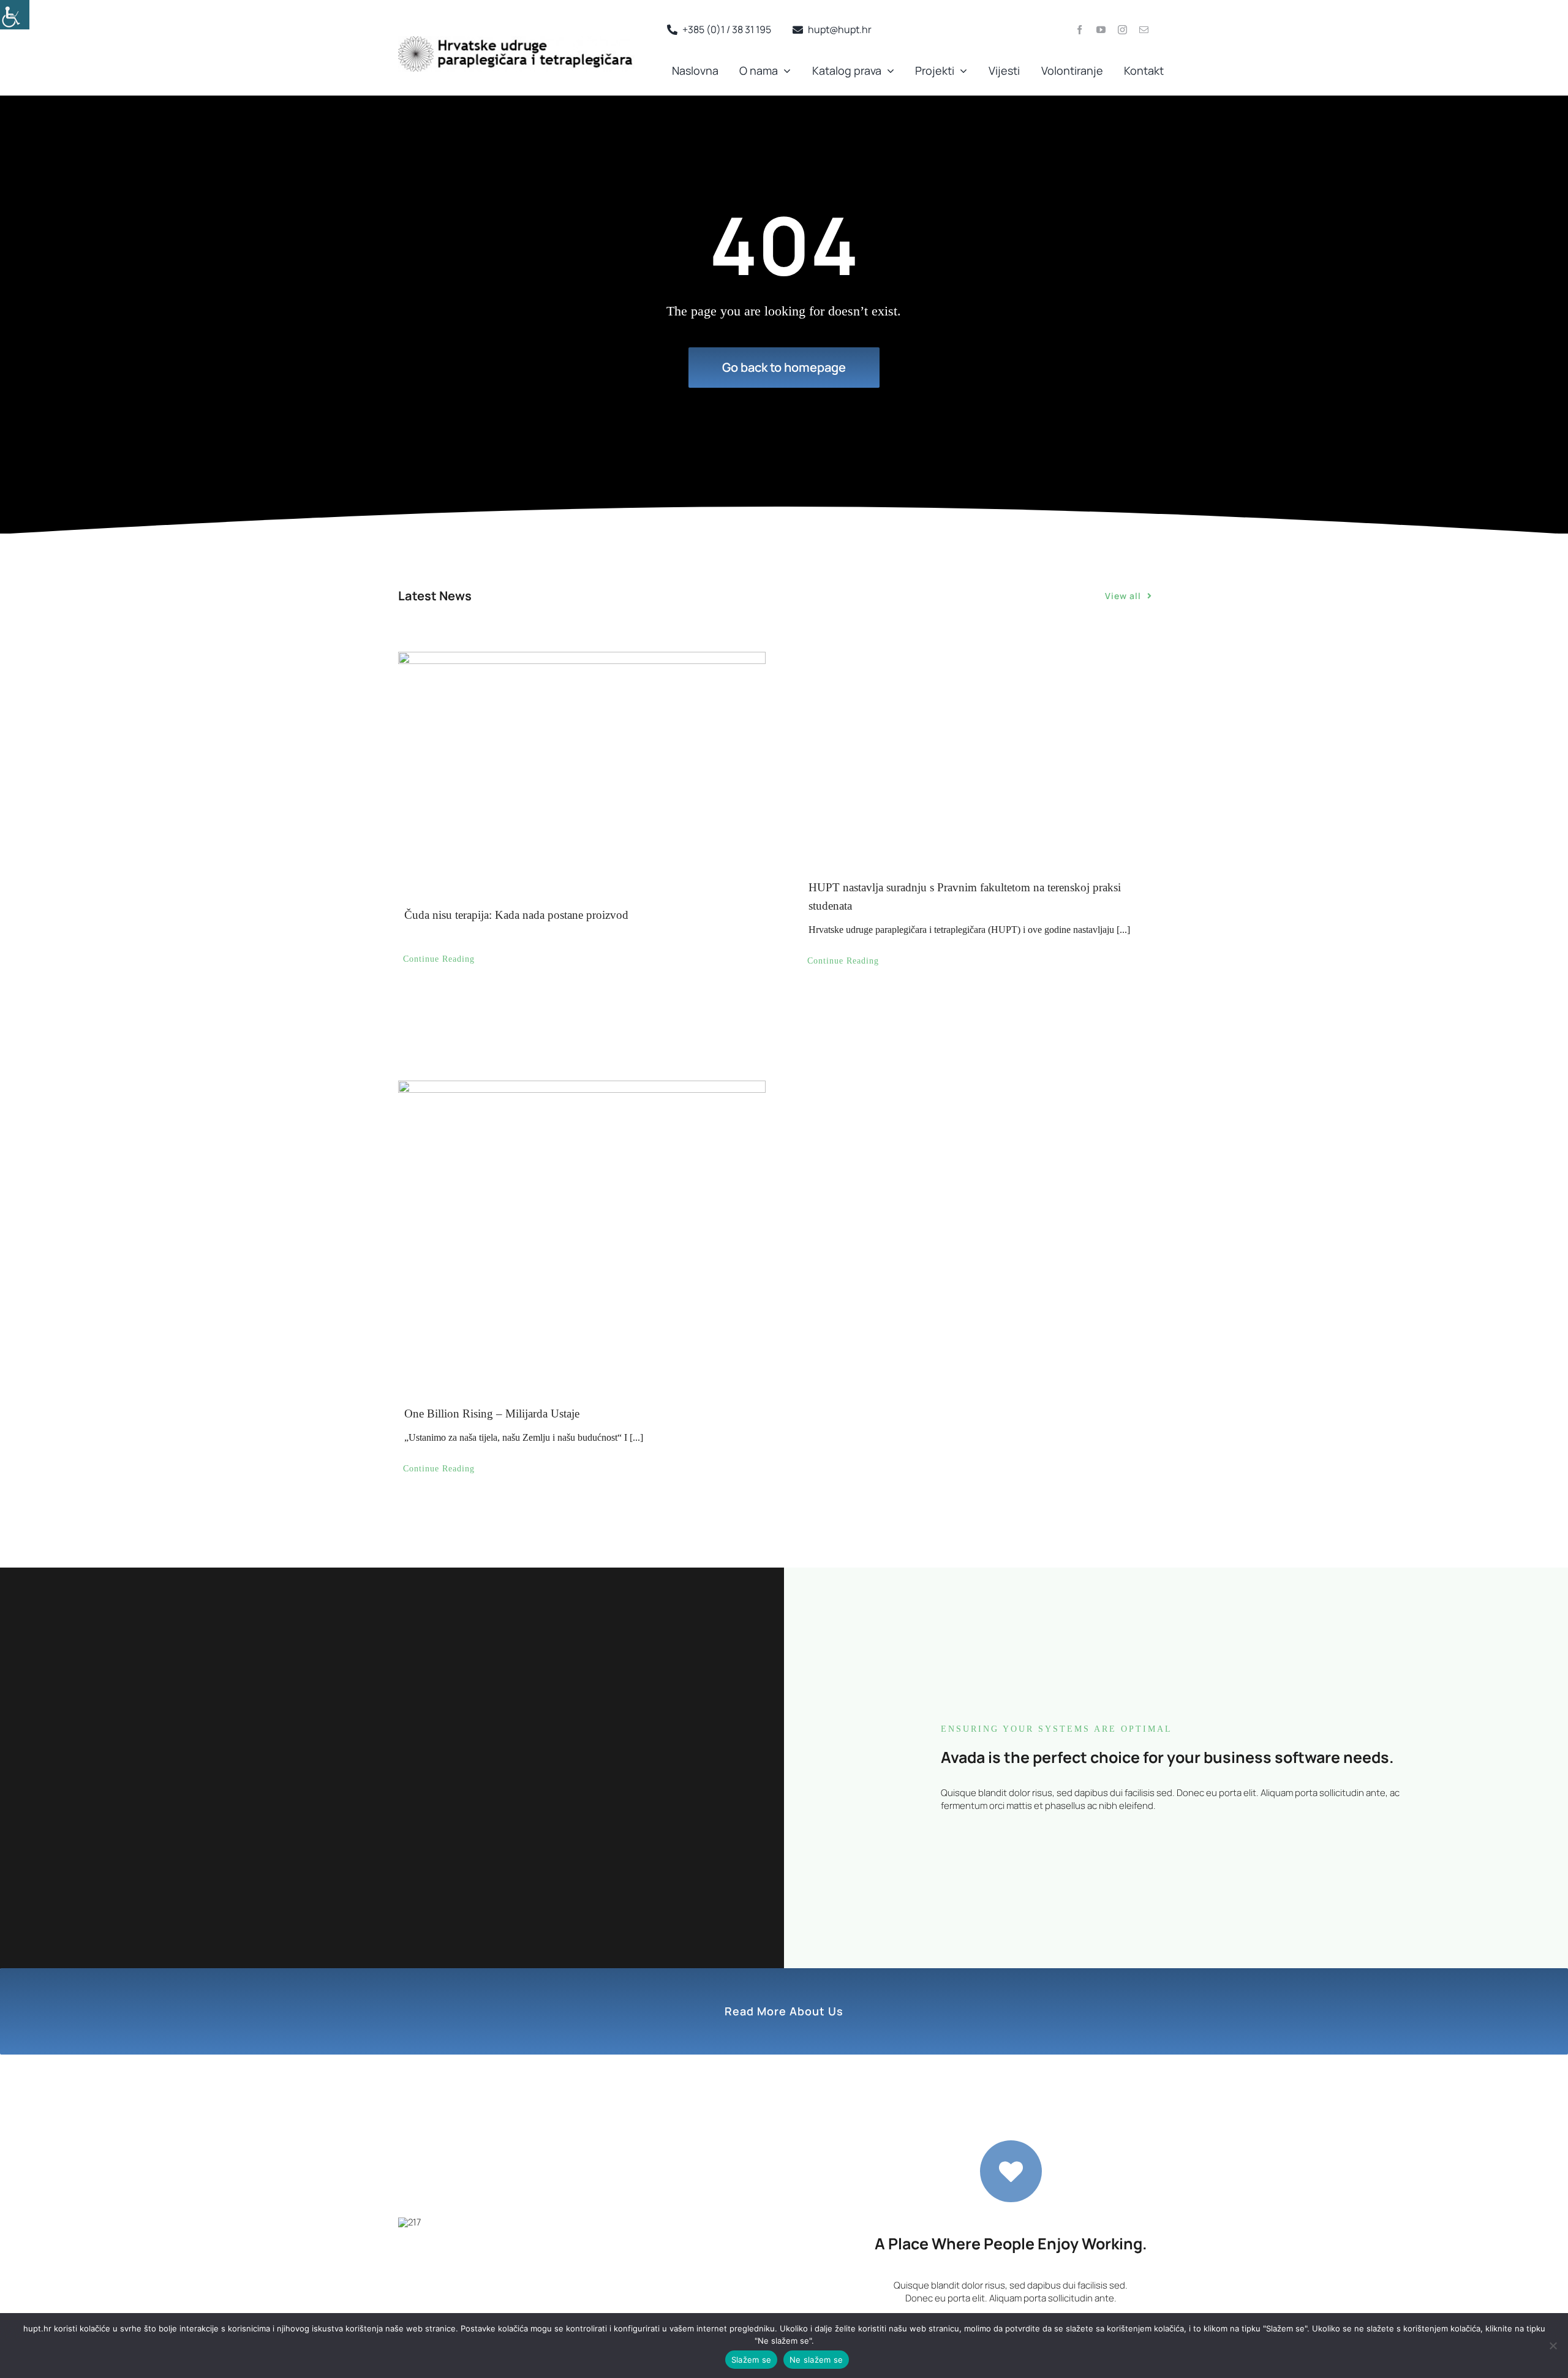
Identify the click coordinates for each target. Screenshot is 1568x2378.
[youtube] (1101, 30)
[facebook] (1080, 30)
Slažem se (751, 2360)
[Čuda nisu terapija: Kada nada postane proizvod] (582, 767)
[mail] (1144, 30)
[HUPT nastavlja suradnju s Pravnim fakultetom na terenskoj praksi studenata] (986, 753)
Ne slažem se (816, 2360)
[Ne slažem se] (1553, 2346)
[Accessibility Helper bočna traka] (15, 15)
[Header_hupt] (516, 41)
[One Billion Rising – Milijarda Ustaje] (582, 1189)
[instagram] (1122, 30)
